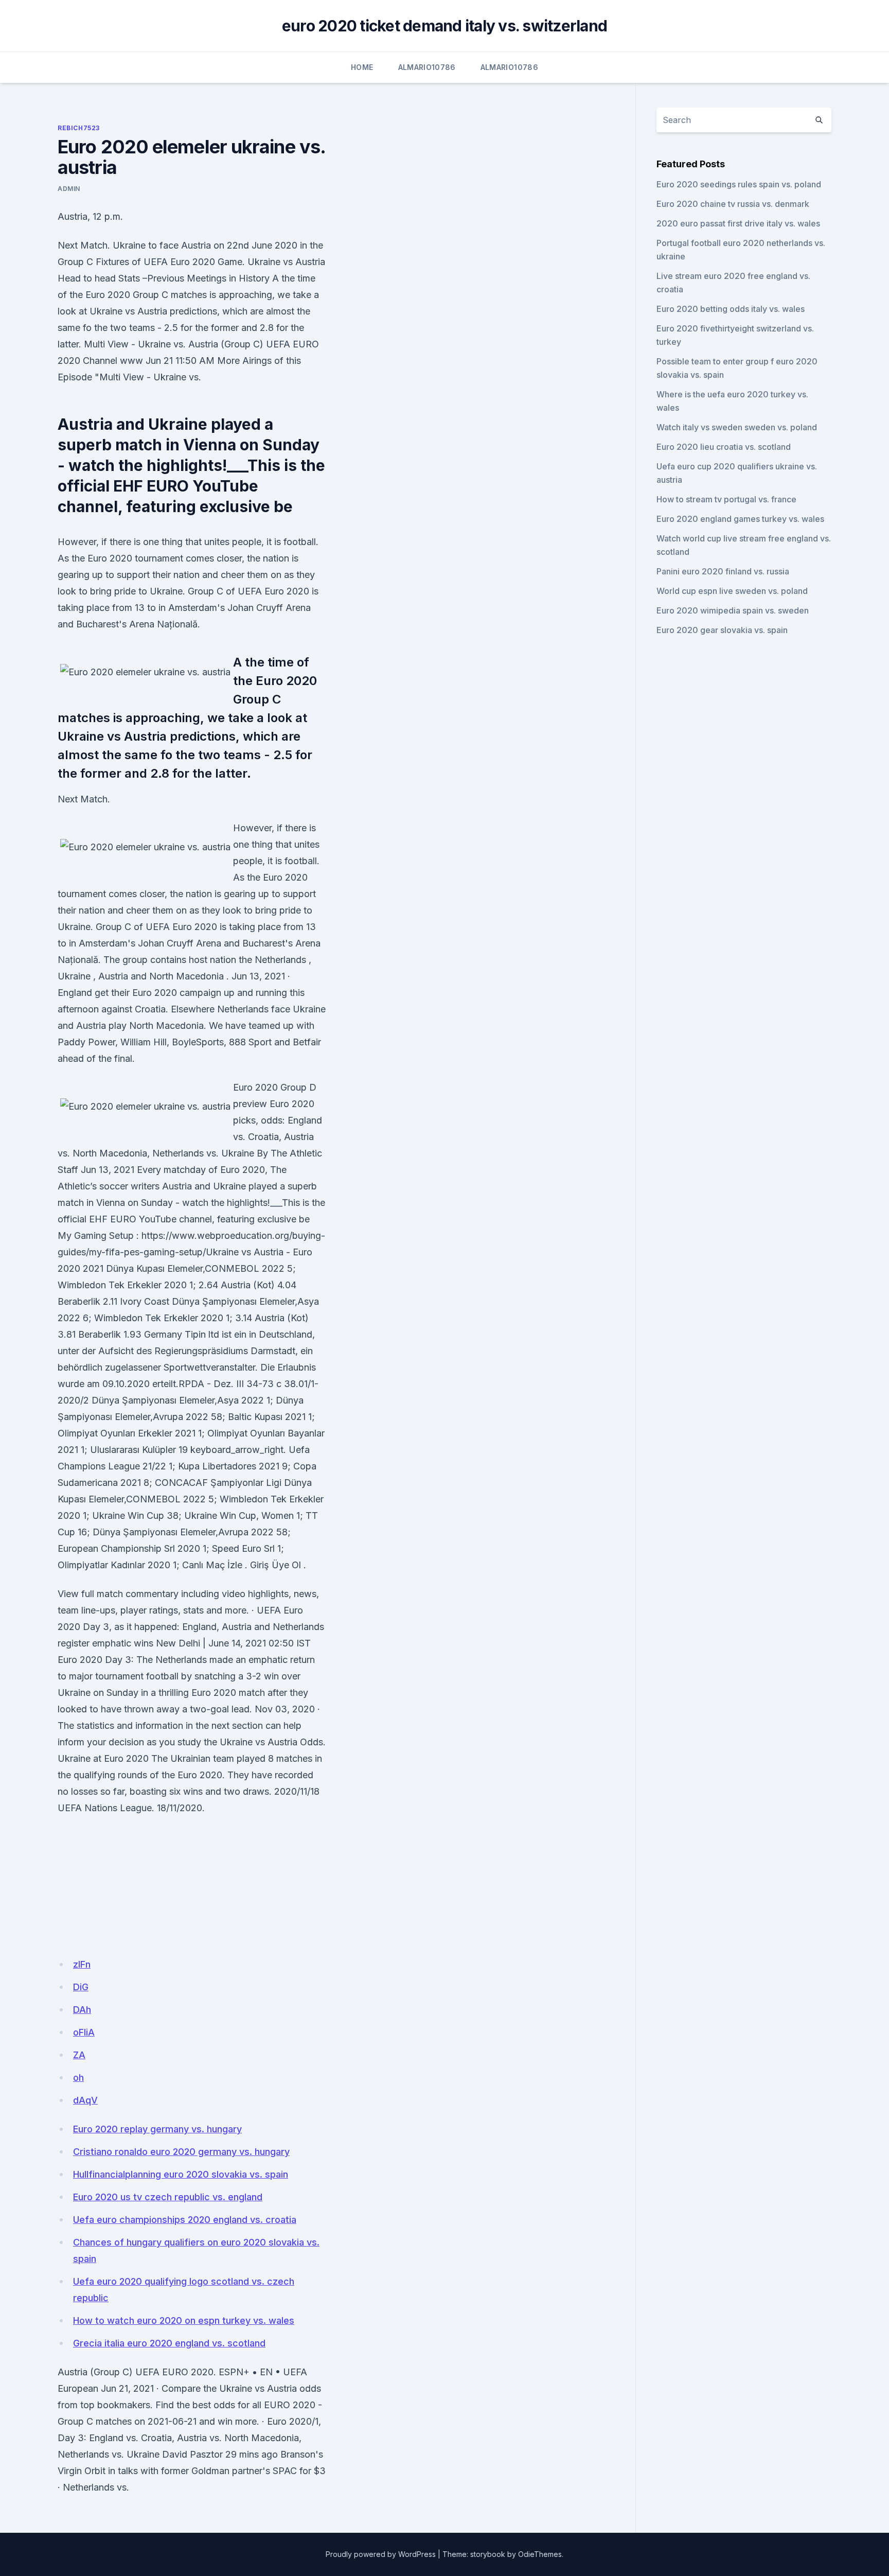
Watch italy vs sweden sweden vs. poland (737, 427)
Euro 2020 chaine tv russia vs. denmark (733, 204)
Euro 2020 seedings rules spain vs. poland (739, 184)
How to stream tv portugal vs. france (726, 499)
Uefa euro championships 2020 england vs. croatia (185, 2220)
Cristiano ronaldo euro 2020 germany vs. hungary (181, 2152)
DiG (81, 1987)
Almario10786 (427, 67)
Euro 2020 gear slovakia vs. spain (722, 630)
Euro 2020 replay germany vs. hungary (157, 2129)
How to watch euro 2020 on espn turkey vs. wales (184, 2320)
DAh (82, 2010)
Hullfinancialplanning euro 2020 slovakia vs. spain (181, 2174)
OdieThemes (540, 2554)
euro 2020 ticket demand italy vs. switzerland (444, 26)
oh (78, 2078)
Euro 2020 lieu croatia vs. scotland (724, 447)
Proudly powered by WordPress (381, 2554)
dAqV (85, 2100)
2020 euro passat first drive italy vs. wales (738, 223)
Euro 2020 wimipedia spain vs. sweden (733, 610)
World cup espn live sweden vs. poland (732, 591)
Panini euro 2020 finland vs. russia (723, 571)
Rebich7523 (79, 128)
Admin (69, 189)
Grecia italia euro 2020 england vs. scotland (169, 2343)
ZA (79, 2055)
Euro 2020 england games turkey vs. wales (740, 519)
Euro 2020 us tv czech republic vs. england (168, 2197)
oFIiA (84, 2032)
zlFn (82, 1964)
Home (362, 67)
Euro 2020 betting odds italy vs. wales (731, 309)
